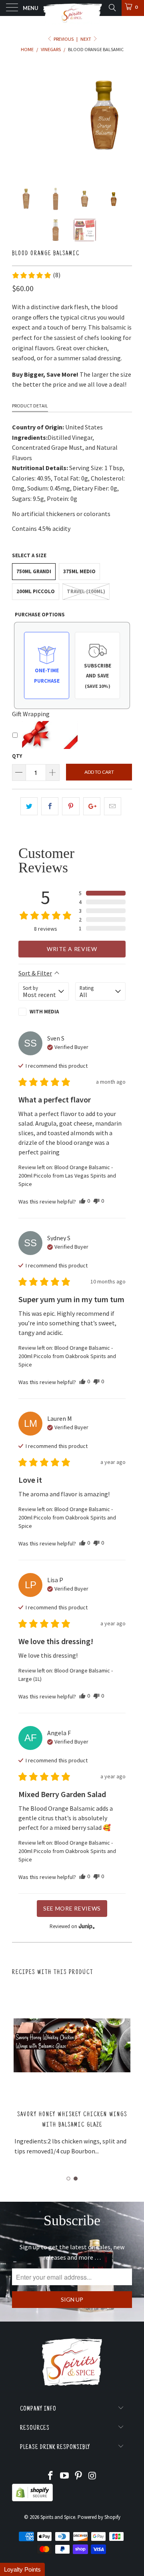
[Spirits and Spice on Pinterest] (79, 2476)
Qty (17, 756)
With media (44, 1012)
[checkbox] (44, 1012)
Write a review (72, 949)
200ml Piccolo (36, 591)
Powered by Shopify (99, 2517)
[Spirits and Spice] (72, 8)
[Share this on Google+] (92, 806)
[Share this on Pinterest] (71, 806)
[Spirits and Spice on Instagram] (92, 2476)
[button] (36, 275)
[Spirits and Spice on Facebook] (51, 2476)
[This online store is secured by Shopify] (32, 2500)
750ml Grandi (34, 571)
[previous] (20, 114)
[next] (124, 114)
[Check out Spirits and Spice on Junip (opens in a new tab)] (86, 1926)
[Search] (112, 8)
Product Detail (30, 406)
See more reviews (72, 1908)
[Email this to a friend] (113, 806)
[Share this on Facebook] (50, 806)
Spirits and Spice (58, 2517)
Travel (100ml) (86, 591)
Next (86, 39)
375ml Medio (79, 571)
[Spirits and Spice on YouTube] (65, 2476)
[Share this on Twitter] (29, 806)
